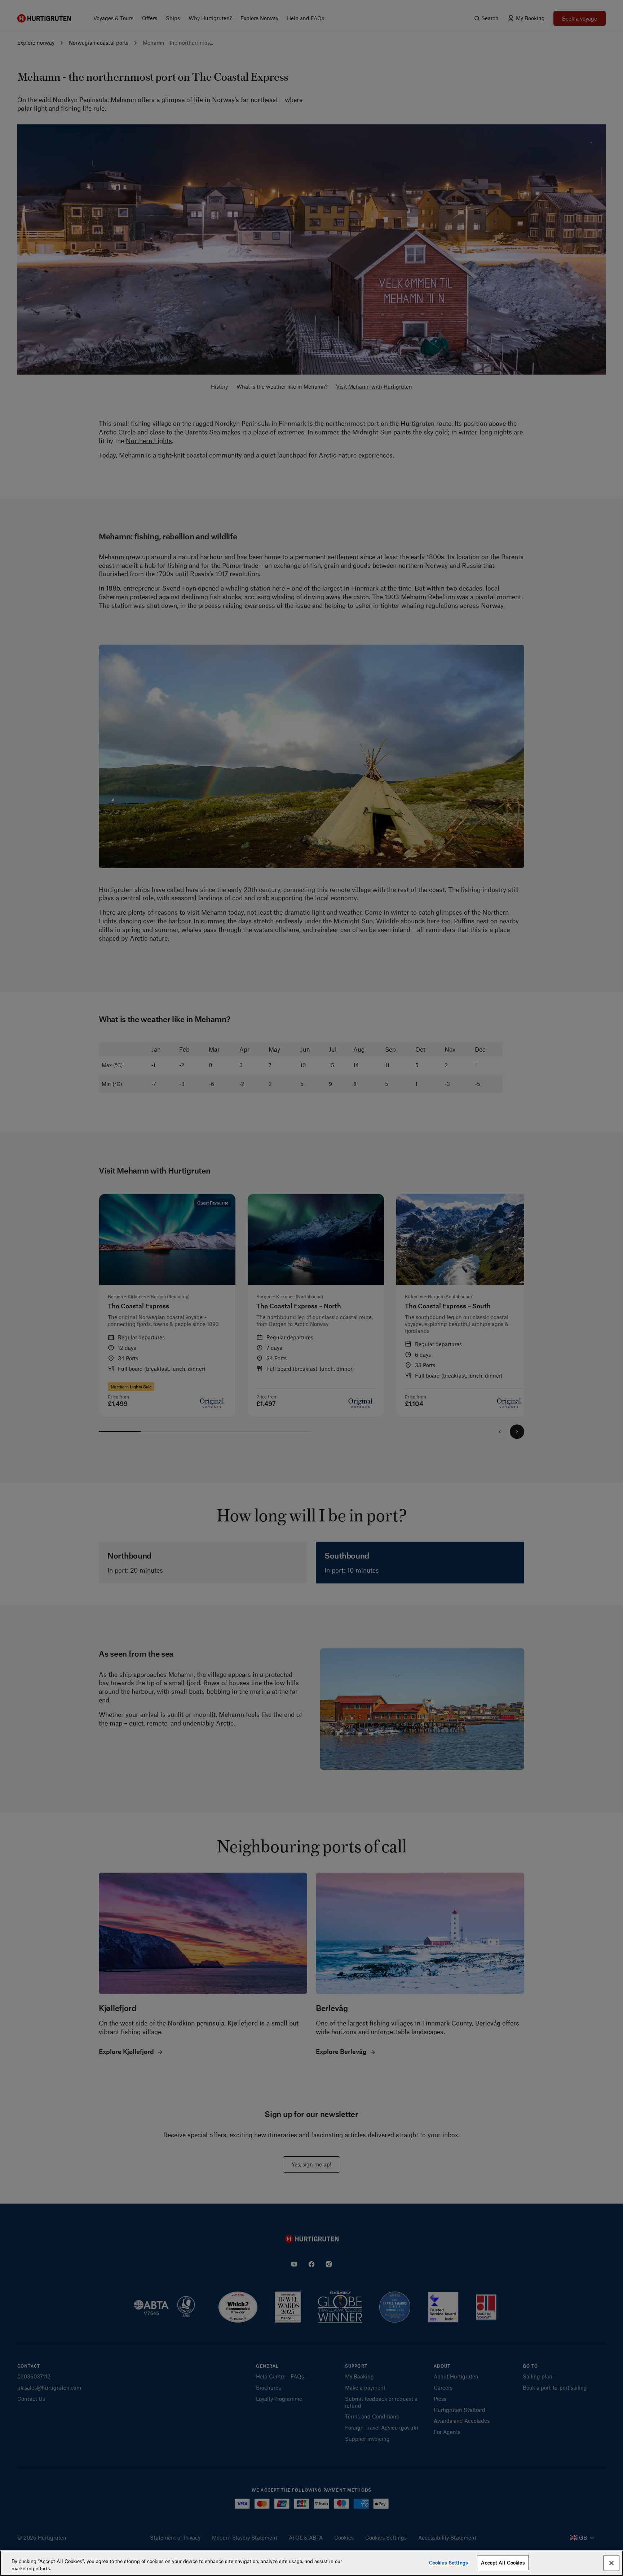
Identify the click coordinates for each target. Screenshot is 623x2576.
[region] (311, 2563)
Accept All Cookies (503, 2562)
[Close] (611, 2563)
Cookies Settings (449, 2562)
